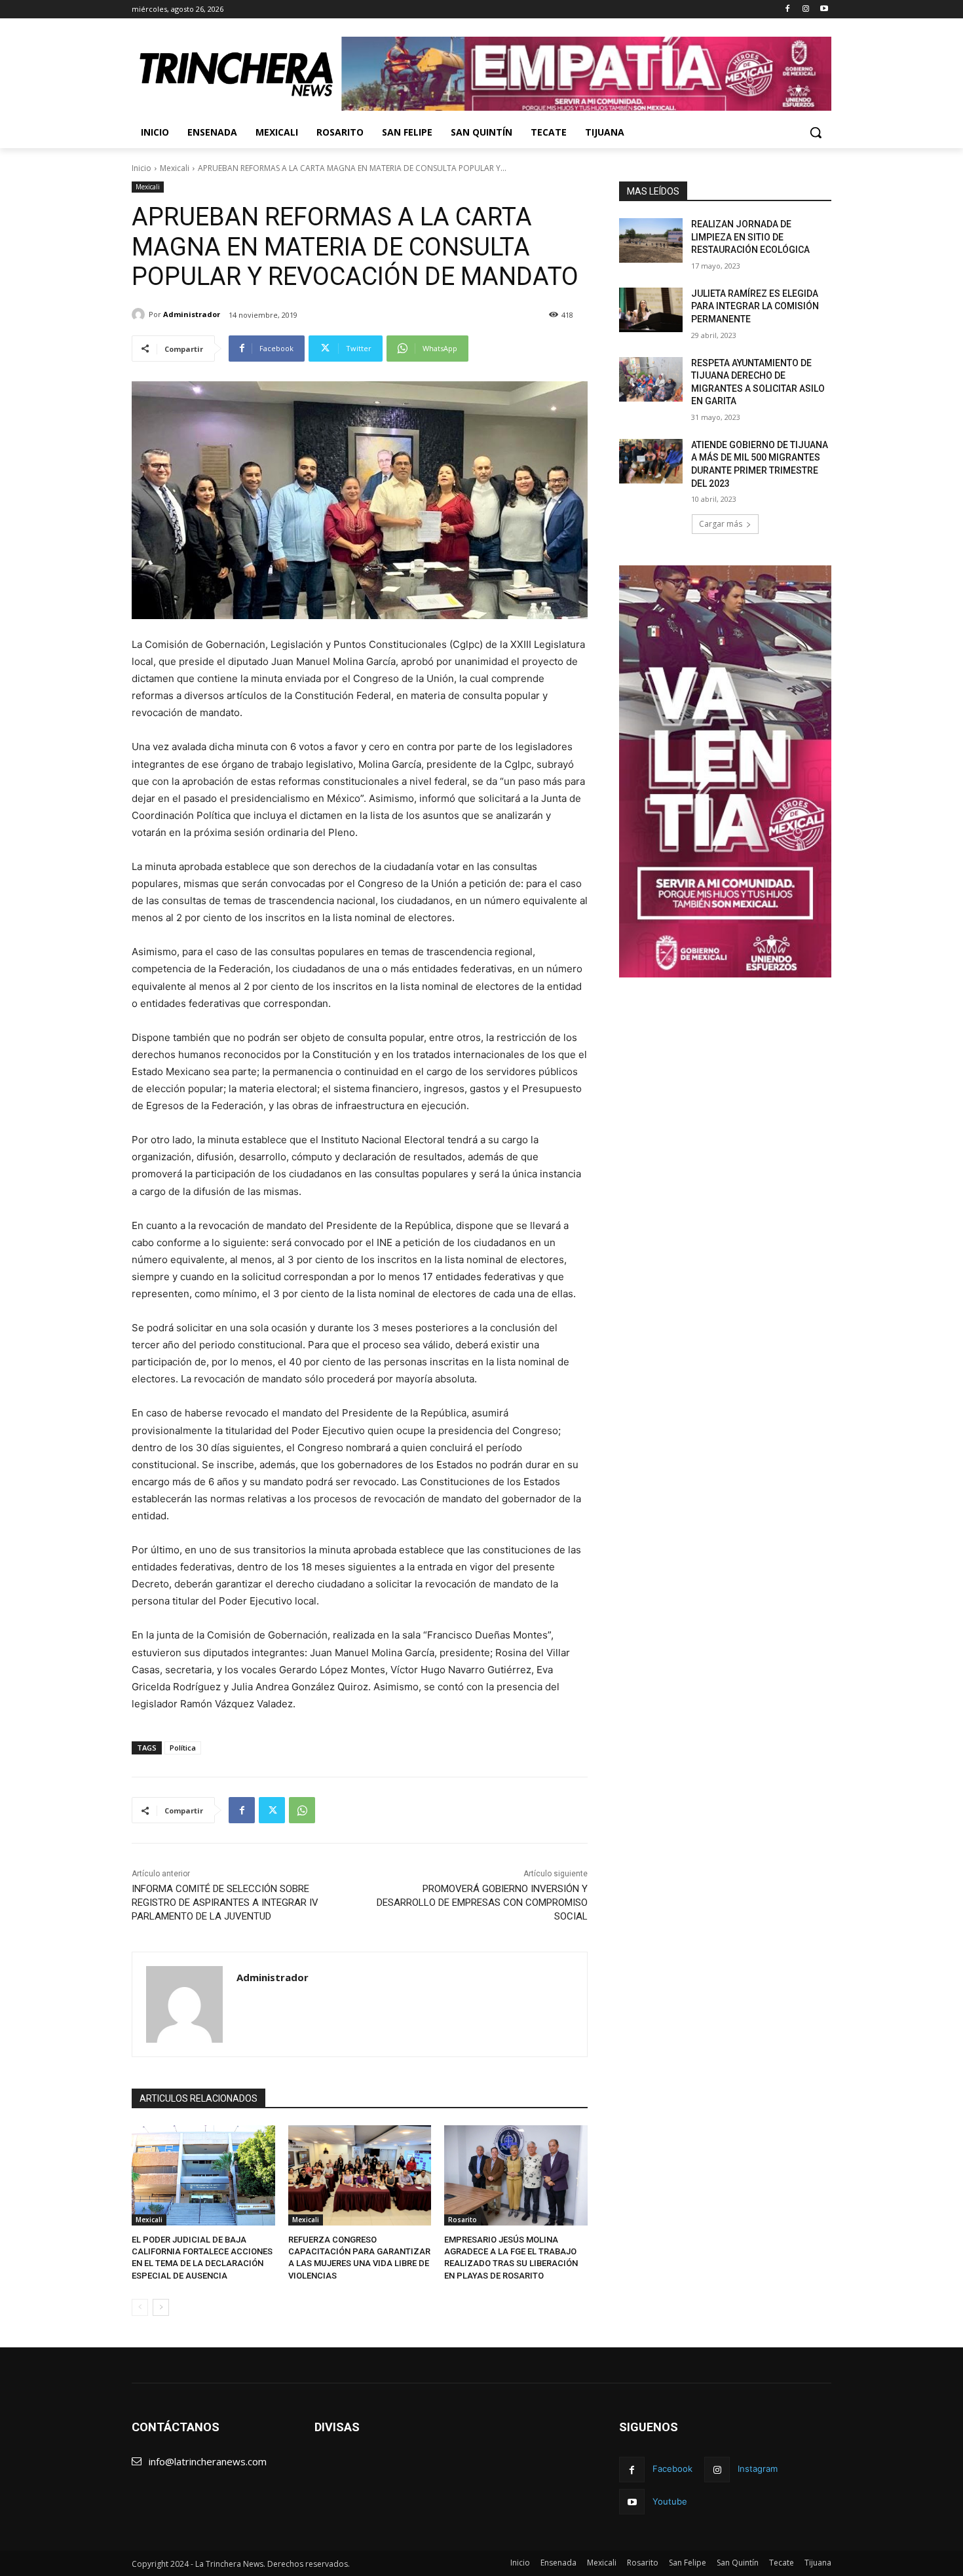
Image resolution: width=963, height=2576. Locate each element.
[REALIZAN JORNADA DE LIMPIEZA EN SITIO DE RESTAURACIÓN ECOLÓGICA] (651, 240)
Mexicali (175, 168)
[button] (816, 132)
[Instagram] (805, 9)
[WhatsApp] (302, 1810)
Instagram (758, 2469)
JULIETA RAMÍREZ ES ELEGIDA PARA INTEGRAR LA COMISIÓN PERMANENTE (755, 306)
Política (183, 1748)
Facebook (672, 2469)
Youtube (670, 2501)
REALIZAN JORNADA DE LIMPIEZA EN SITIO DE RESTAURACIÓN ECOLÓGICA (750, 237)
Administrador (192, 314)
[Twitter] (272, 1810)
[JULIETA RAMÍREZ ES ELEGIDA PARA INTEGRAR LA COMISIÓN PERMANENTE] (651, 310)
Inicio (142, 168)
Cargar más (721, 524)
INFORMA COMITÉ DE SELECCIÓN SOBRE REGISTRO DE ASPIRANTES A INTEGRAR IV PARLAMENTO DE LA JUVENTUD (225, 1903)
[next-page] (161, 2307)
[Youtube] (824, 9)
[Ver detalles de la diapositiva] (586, 74)
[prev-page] (140, 2307)
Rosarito (463, 2220)
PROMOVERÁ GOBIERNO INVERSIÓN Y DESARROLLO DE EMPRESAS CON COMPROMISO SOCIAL (482, 1903)
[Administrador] (140, 314)
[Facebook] (788, 9)
